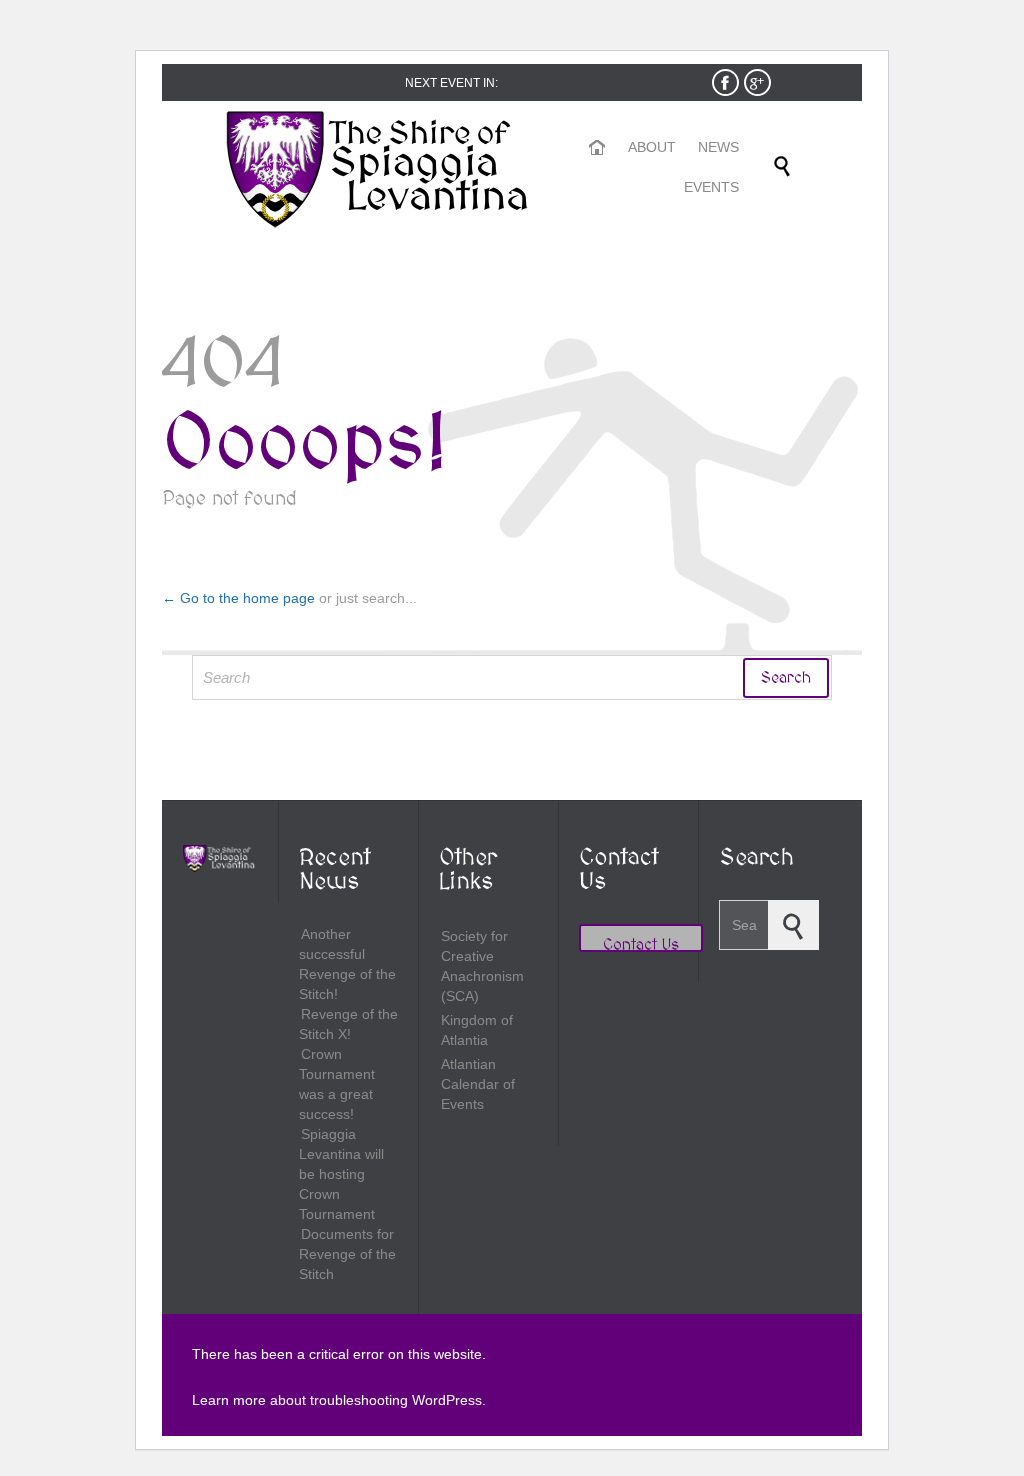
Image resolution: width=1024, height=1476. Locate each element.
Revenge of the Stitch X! (348, 1024)
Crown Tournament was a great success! (337, 1084)
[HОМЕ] (598, 148)
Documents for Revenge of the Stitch (347, 1254)
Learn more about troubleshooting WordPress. (339, 1400)
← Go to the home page (238, 598)
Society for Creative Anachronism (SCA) (482, 966)
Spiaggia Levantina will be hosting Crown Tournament (341, 1174)
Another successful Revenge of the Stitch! (347, 964)
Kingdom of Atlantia (477, 1030)
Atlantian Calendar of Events (478, 1084)
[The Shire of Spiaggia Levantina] (382, 171)
